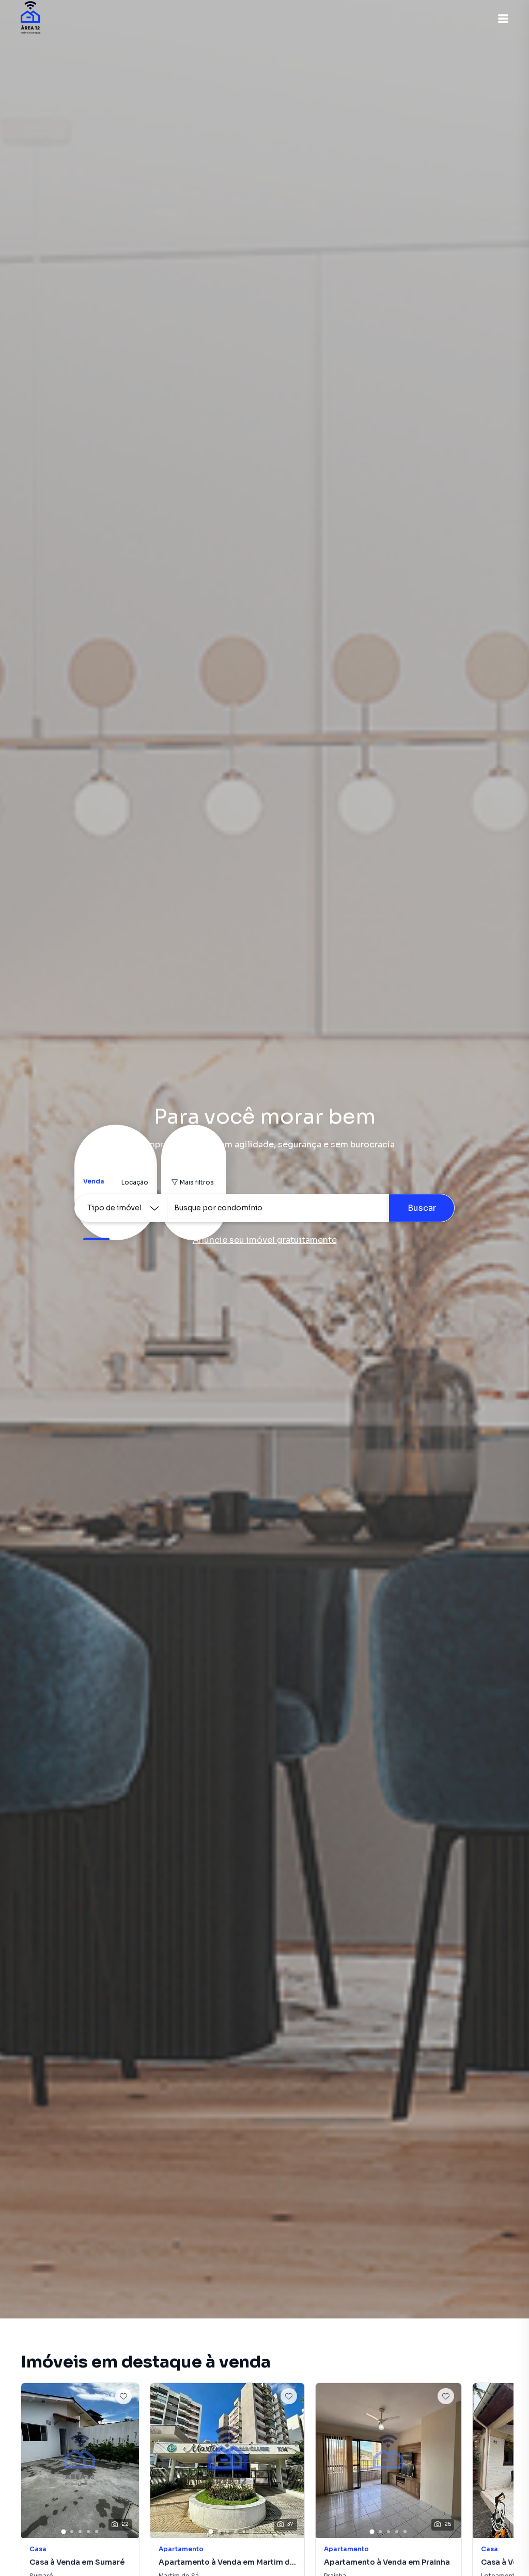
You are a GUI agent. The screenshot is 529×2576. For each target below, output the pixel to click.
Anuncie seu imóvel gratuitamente (265, 1240)
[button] (503, 19)
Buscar (422, 1208)
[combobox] (278, 1208)
